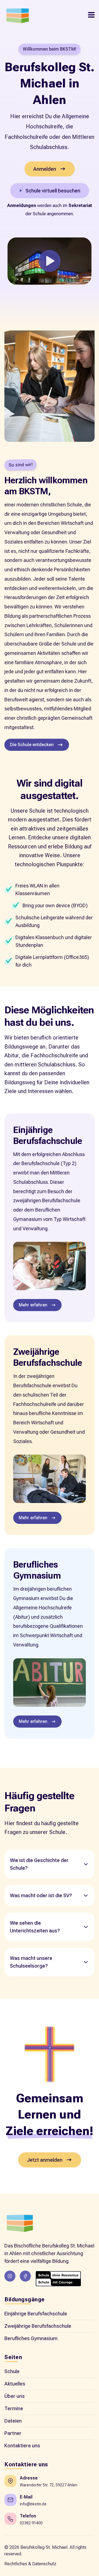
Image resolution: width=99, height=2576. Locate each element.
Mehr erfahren (33, 1305)
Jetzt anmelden (45, 2160)
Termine (14, 2408)
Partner (13, 2433)
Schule (12, 2371)
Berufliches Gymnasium (31, 2338)
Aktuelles (15, 2384)
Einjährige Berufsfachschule (36, 2314)
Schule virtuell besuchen (53, 191)
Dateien (13, 2421)
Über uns (15, 2396)
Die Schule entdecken (32, 745)
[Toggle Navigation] (91, 15)
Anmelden (45, 169)
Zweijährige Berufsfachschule (38, 2326)
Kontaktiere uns (22, 2446)
